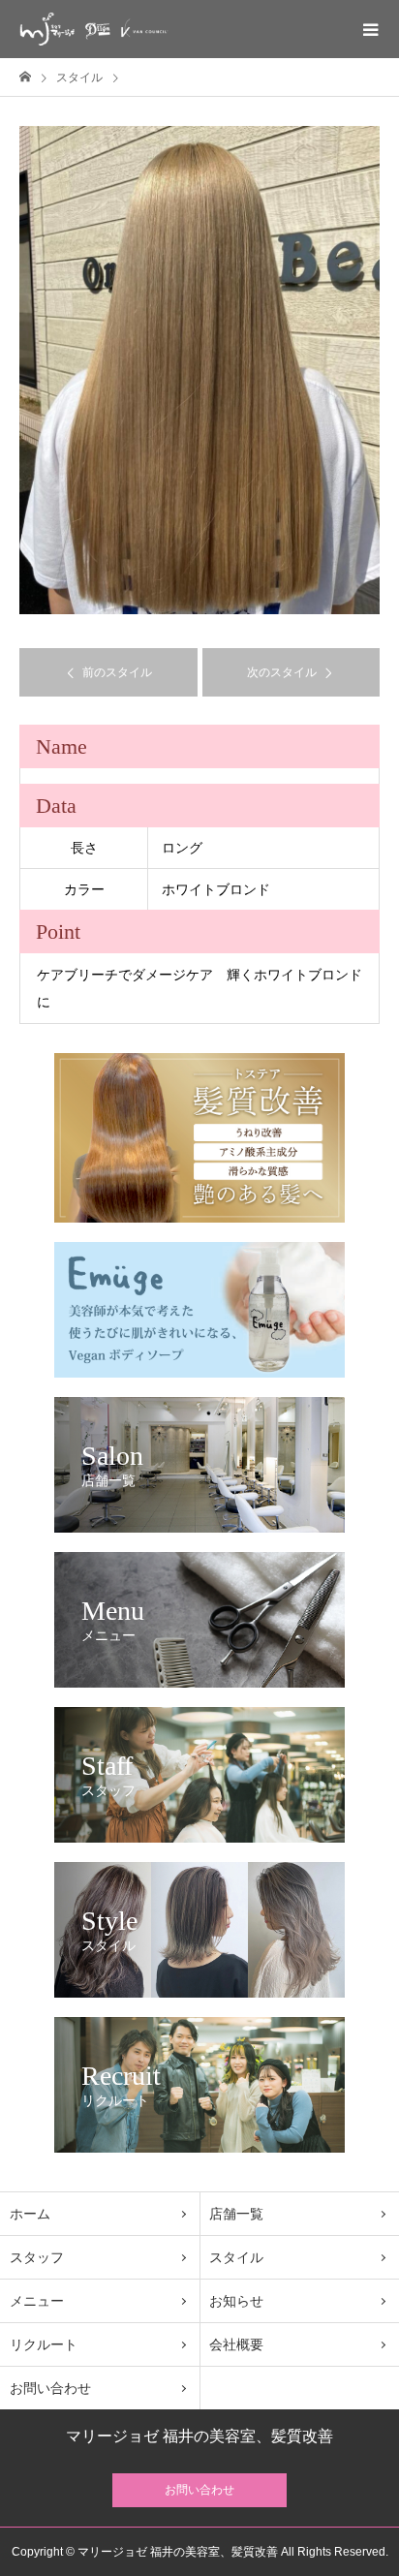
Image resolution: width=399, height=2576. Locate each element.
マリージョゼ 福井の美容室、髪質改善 (199, 2436)
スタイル (236, 2257)
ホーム (30, 2214)
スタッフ (37, 2257)
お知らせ (236, 2301)
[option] (199, 370)
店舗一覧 (236, 2214)
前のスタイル (117, 672)
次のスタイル (282, 672)
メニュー (37, 2301)
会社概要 (236, 2344)
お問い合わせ (50, 2388)
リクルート (44, 2344)
